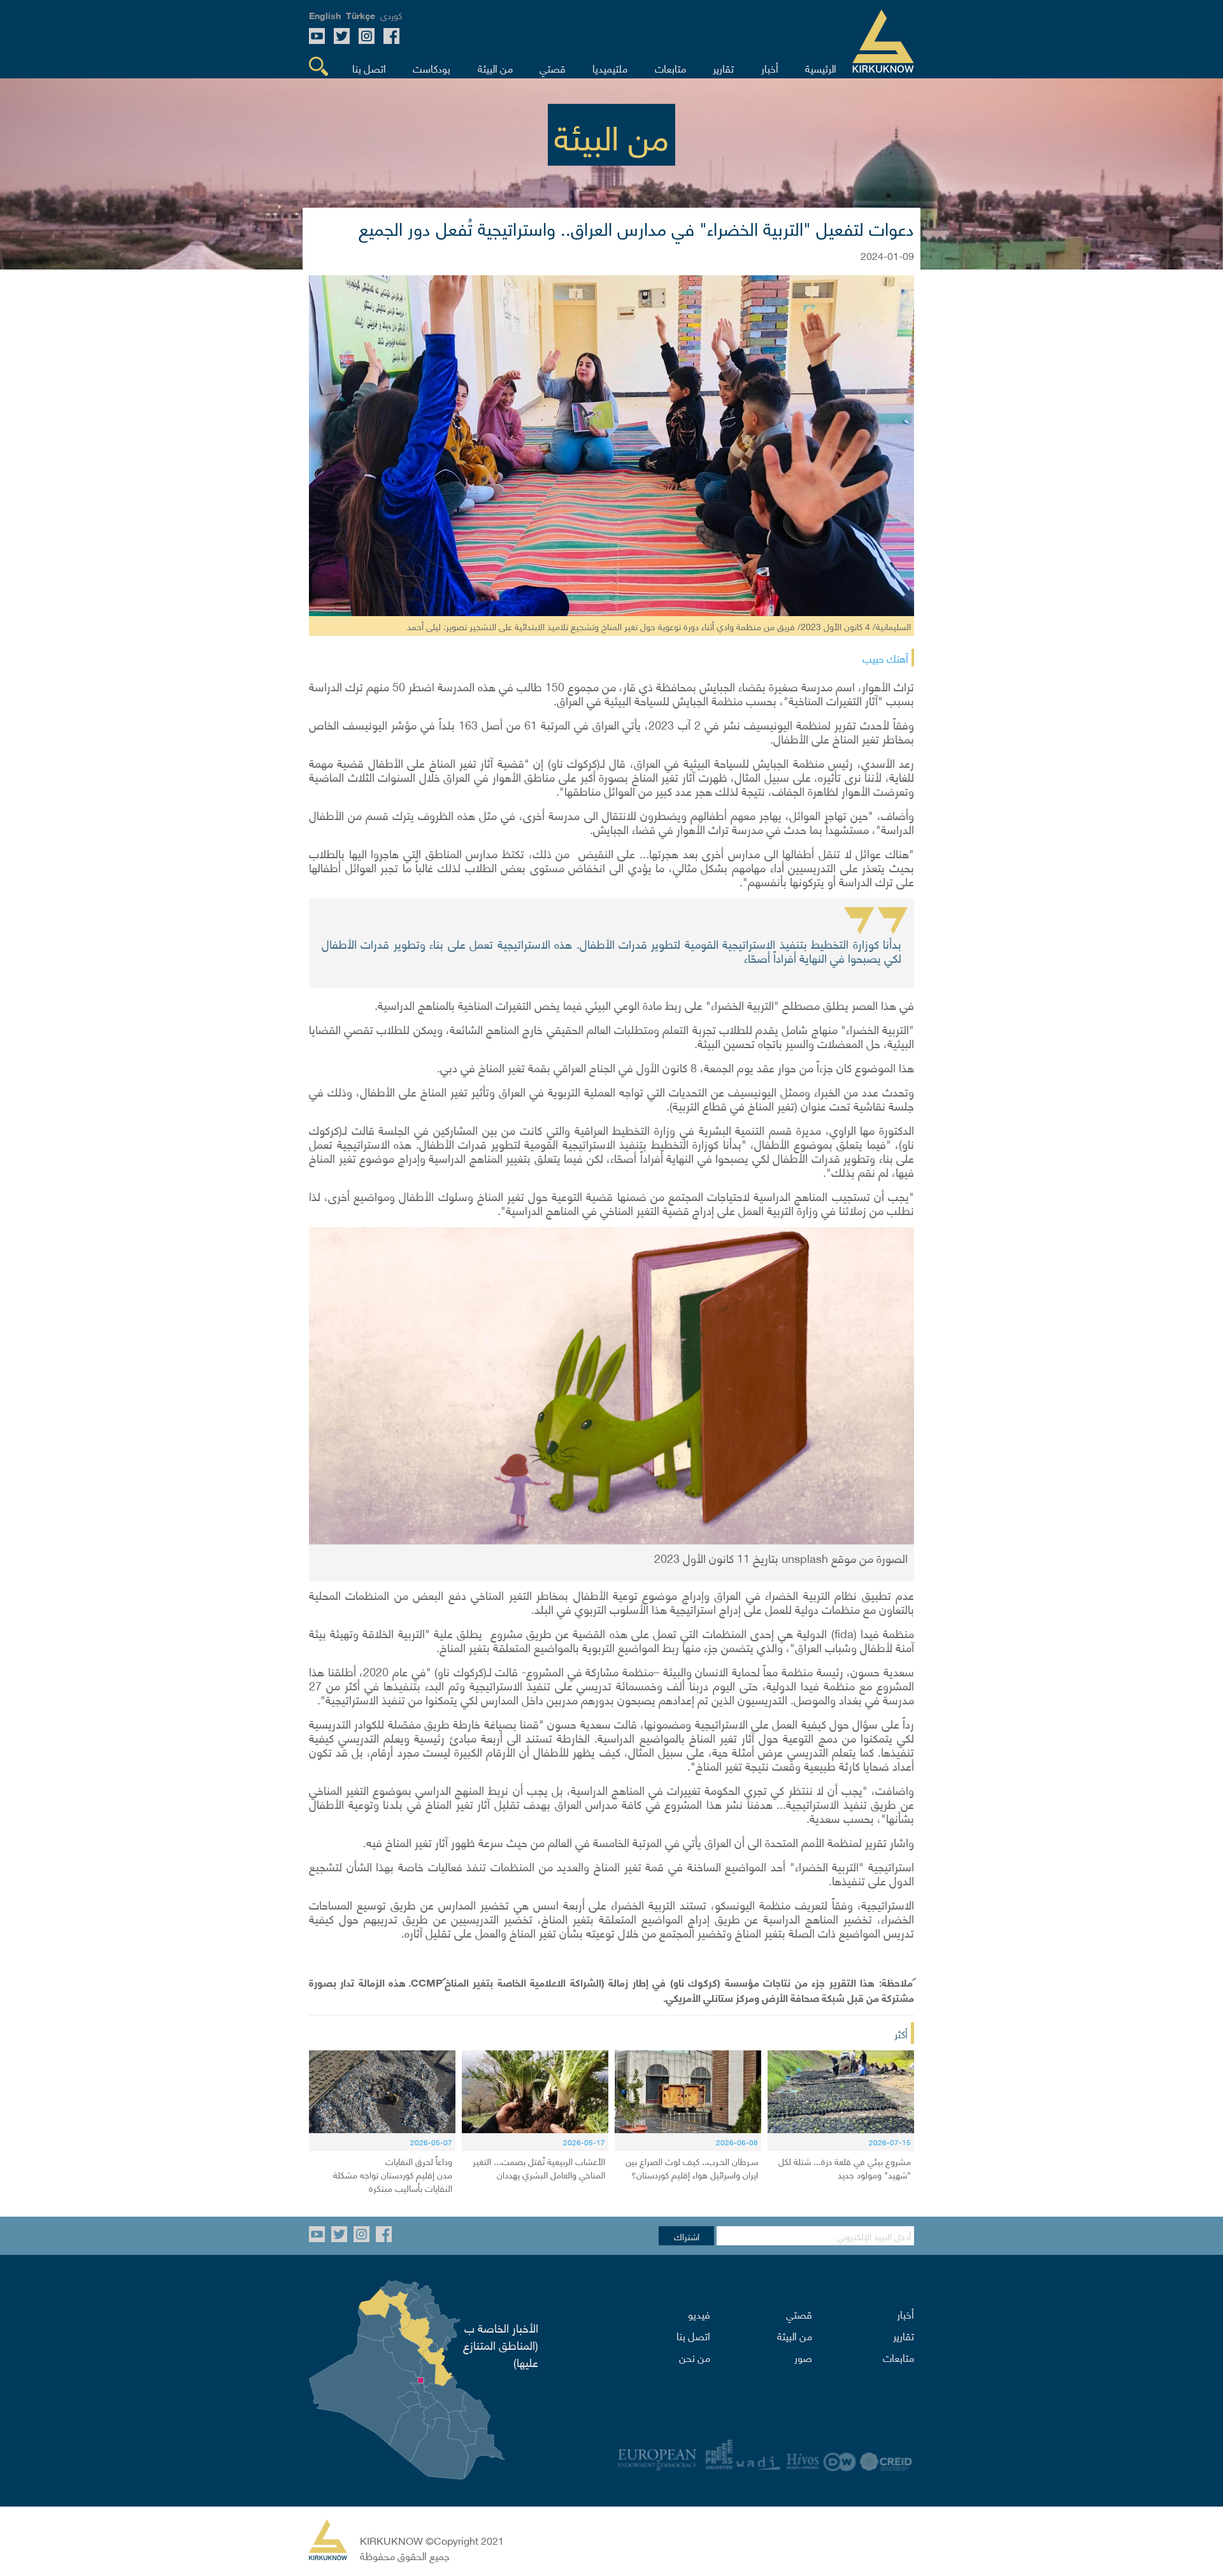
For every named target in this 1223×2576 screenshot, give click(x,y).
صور (803, 2357)
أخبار (905, 2313)
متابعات (898, 2357)
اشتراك (687, 2236)
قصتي (799, 2313)
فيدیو (699, 2313)
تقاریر (904, 2335)
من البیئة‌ (795, 2335)
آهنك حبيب (885, 658)
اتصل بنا (693, 2335)
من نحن (695, 2357)
